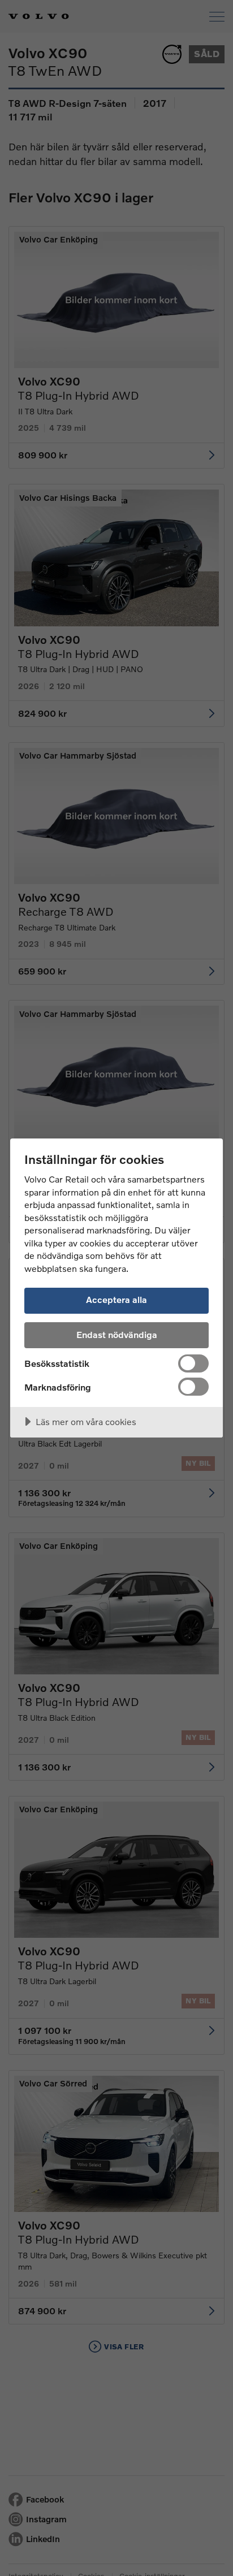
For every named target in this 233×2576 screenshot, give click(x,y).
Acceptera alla (116, 1299)
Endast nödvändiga (117, 1334)
